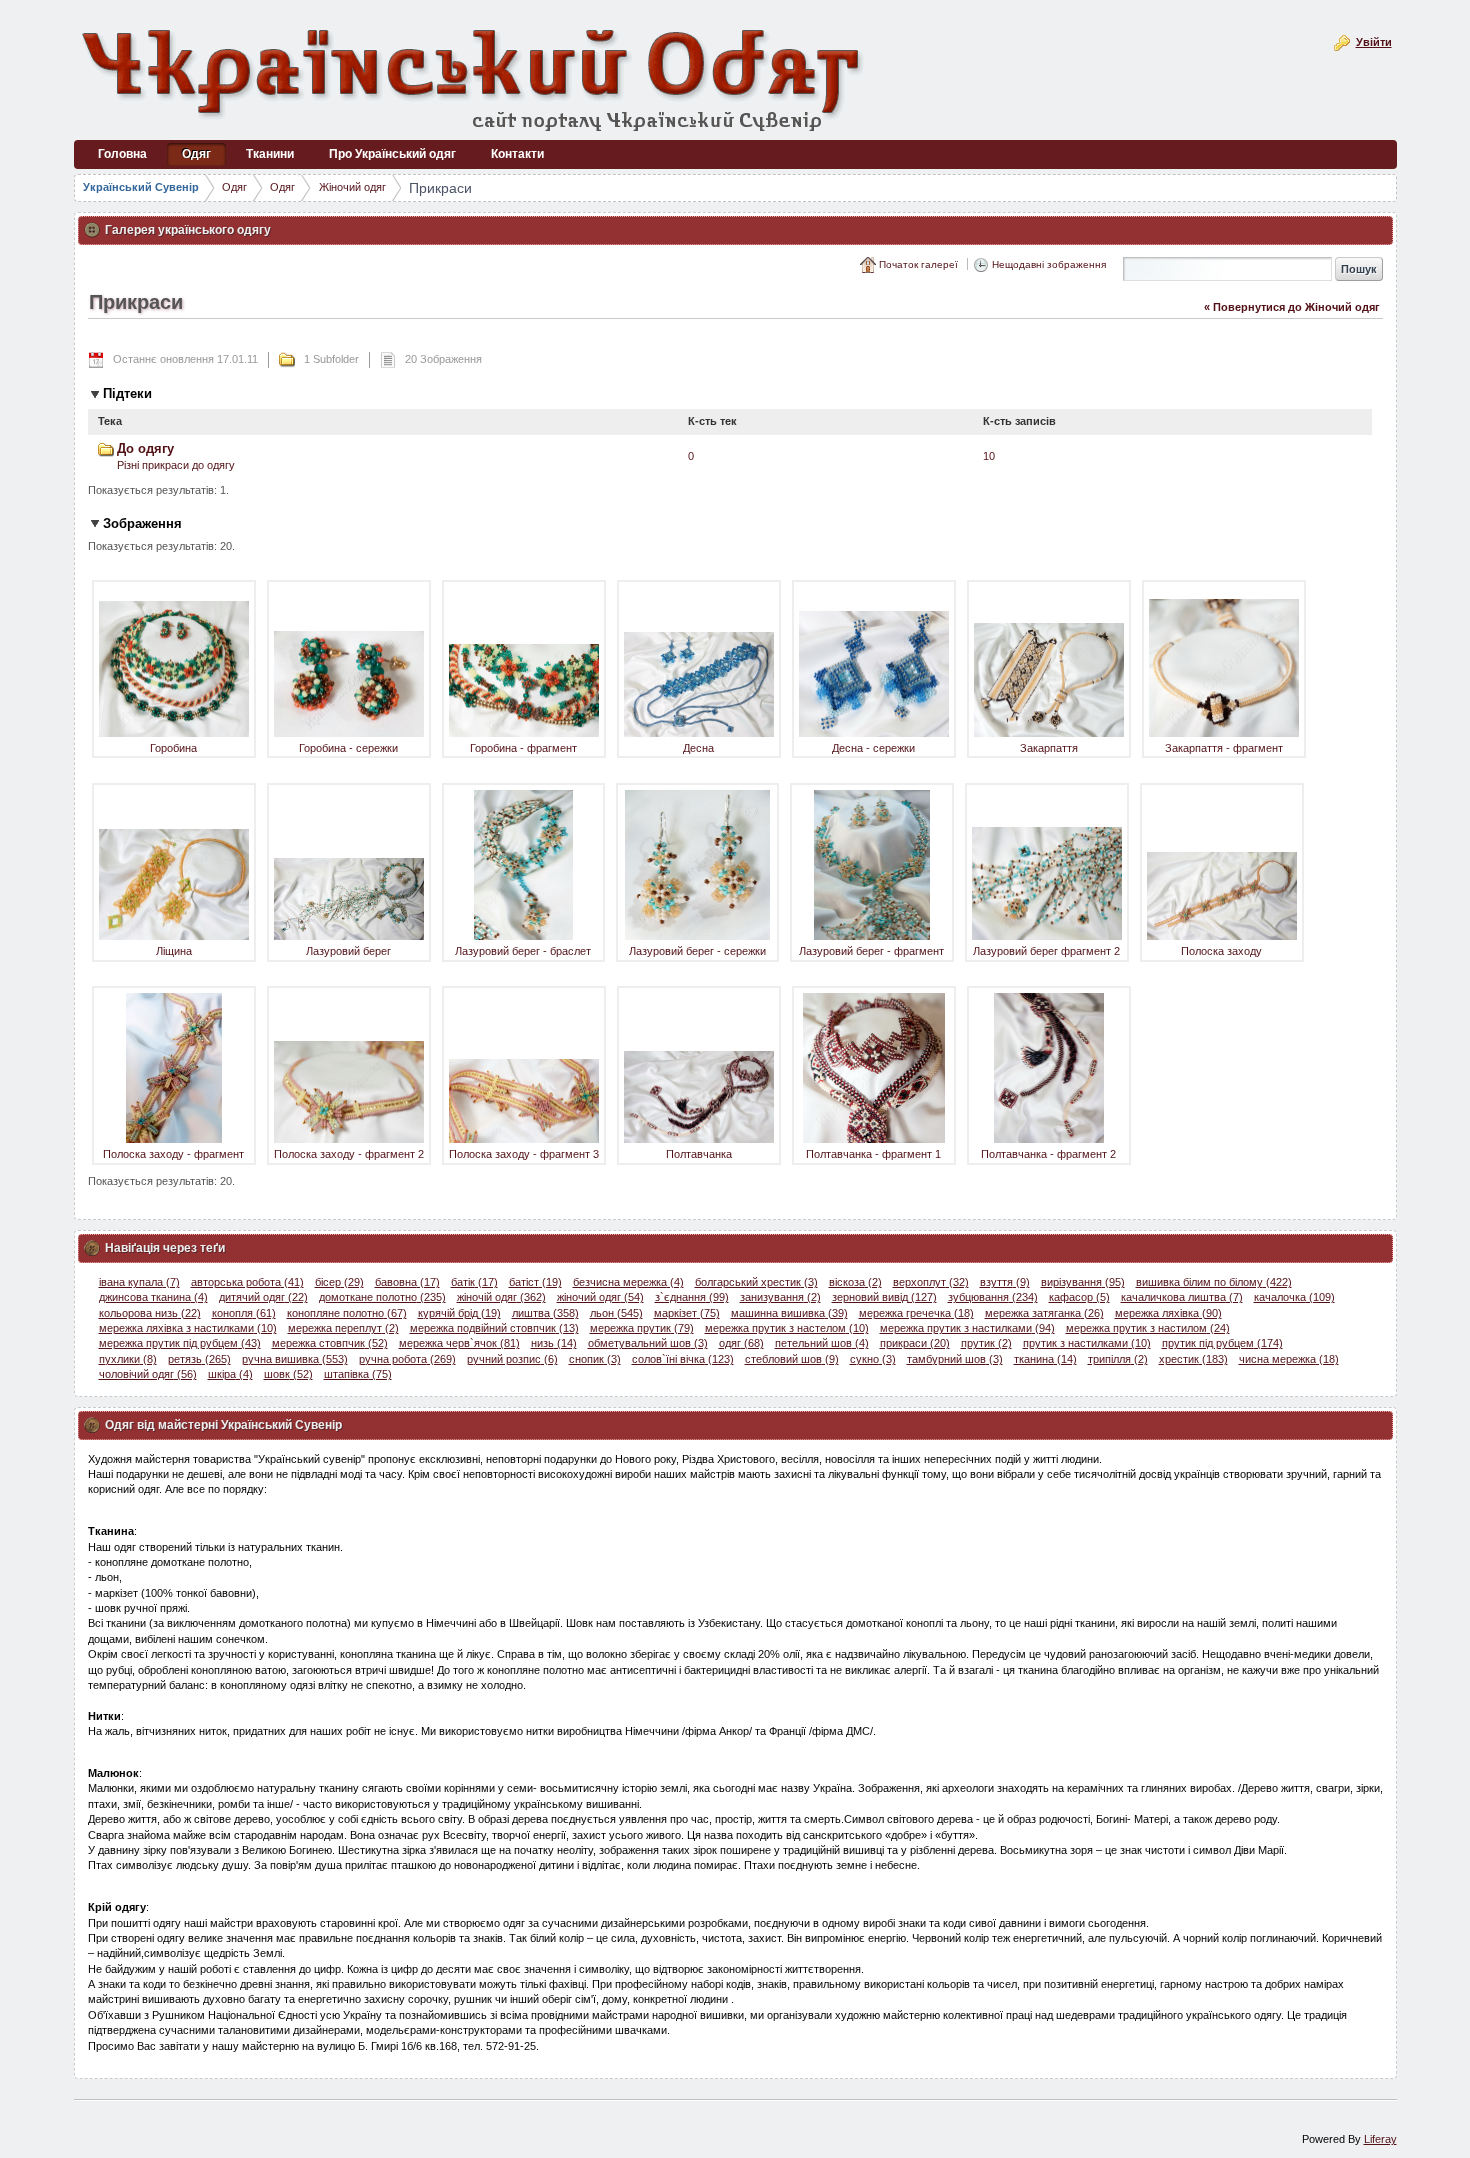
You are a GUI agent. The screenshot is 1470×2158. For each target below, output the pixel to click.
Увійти (1374, 42)
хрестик (1193, 1359)
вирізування (1083, 1282)
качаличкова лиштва (1182, 1297)
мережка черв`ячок (459, 1343)
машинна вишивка (789, 1313)
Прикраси (440, 188)
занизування (780, 1297)
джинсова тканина (153, 1297)
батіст (535, 1282)
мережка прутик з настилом (1148, 1328)
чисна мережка (1289, 1359)
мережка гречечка (916, 1313)
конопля (244, 1313)
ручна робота (407, 1359)
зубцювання (993, 1297)
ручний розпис (512, 1359)
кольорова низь (150, 1313)
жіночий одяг (600, 1297)
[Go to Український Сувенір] (474, 77)
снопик (595, 1359)
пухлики (128, 1359)
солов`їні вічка (683, 1359)
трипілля (1118, 1359)
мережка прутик (642, 1328)
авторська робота (247, 1282)
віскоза (855, 1282)
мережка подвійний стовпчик (494, 1328)
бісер (339, 1282)
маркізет (687, 1313)
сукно (873, 1359)
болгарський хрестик (756, 1282)
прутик (986, 1343)
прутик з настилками (1087, 1343)
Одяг (234, 187)
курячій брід (459, 1313)
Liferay (1380, 2139)
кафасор (1079, 1297)
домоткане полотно (382, 1297)
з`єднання (692, 1297)
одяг (741, 1343)
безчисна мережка (628, 1282)
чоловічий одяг (148, 1374)
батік (474, 1282)
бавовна (407, 1282)
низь (554, 1343)
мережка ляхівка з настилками (188, 1328)
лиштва (545, 1313)
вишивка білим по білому (1214, 1282)
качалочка (1294, 1297)
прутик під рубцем (1222, 1343)
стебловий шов (792, 1359)
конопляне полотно (347, 1313)
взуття (1005, 1282)
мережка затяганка (1044, 1313)
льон (616, 1313)
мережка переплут (343, 1328)
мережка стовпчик (330, 1343)
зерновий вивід (884, 1297)
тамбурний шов (955, 1359)
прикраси (915, 1343)
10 (989, 456)
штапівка (358, 1374)
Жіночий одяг (352, 187)
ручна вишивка (295, 1359)
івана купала (139, 1282)
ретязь (199, 1359)
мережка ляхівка (1168, 1313)
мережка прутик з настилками (967, 1328)
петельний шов (822, 1343)
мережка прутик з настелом (787, 1328)
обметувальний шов (648, 1343)
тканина (1045, 1359)
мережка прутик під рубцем (180, 1343)
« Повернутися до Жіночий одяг (1292, 307)
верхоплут (931, 1282)
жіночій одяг (501, 1297)
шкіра (230, 1374)
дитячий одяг (263, 1297)
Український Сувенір (141, 187)
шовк (288, 1374)
